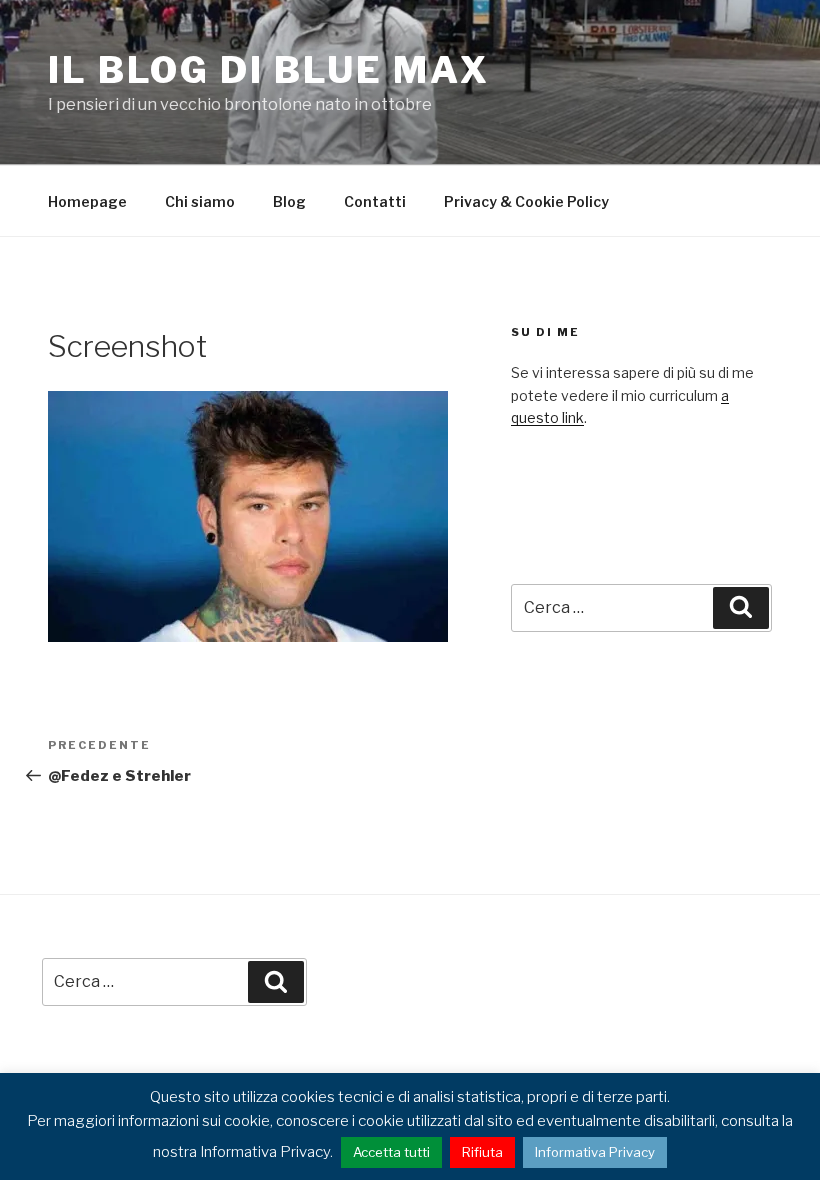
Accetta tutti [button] (391, 1152)
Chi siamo (200, 201)
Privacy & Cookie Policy (526, 201)
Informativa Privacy (595, 1152)
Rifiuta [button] (482, 1152)
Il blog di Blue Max (269, 70)
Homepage (87, 201)
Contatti (375, 201)
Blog (289, 201)
